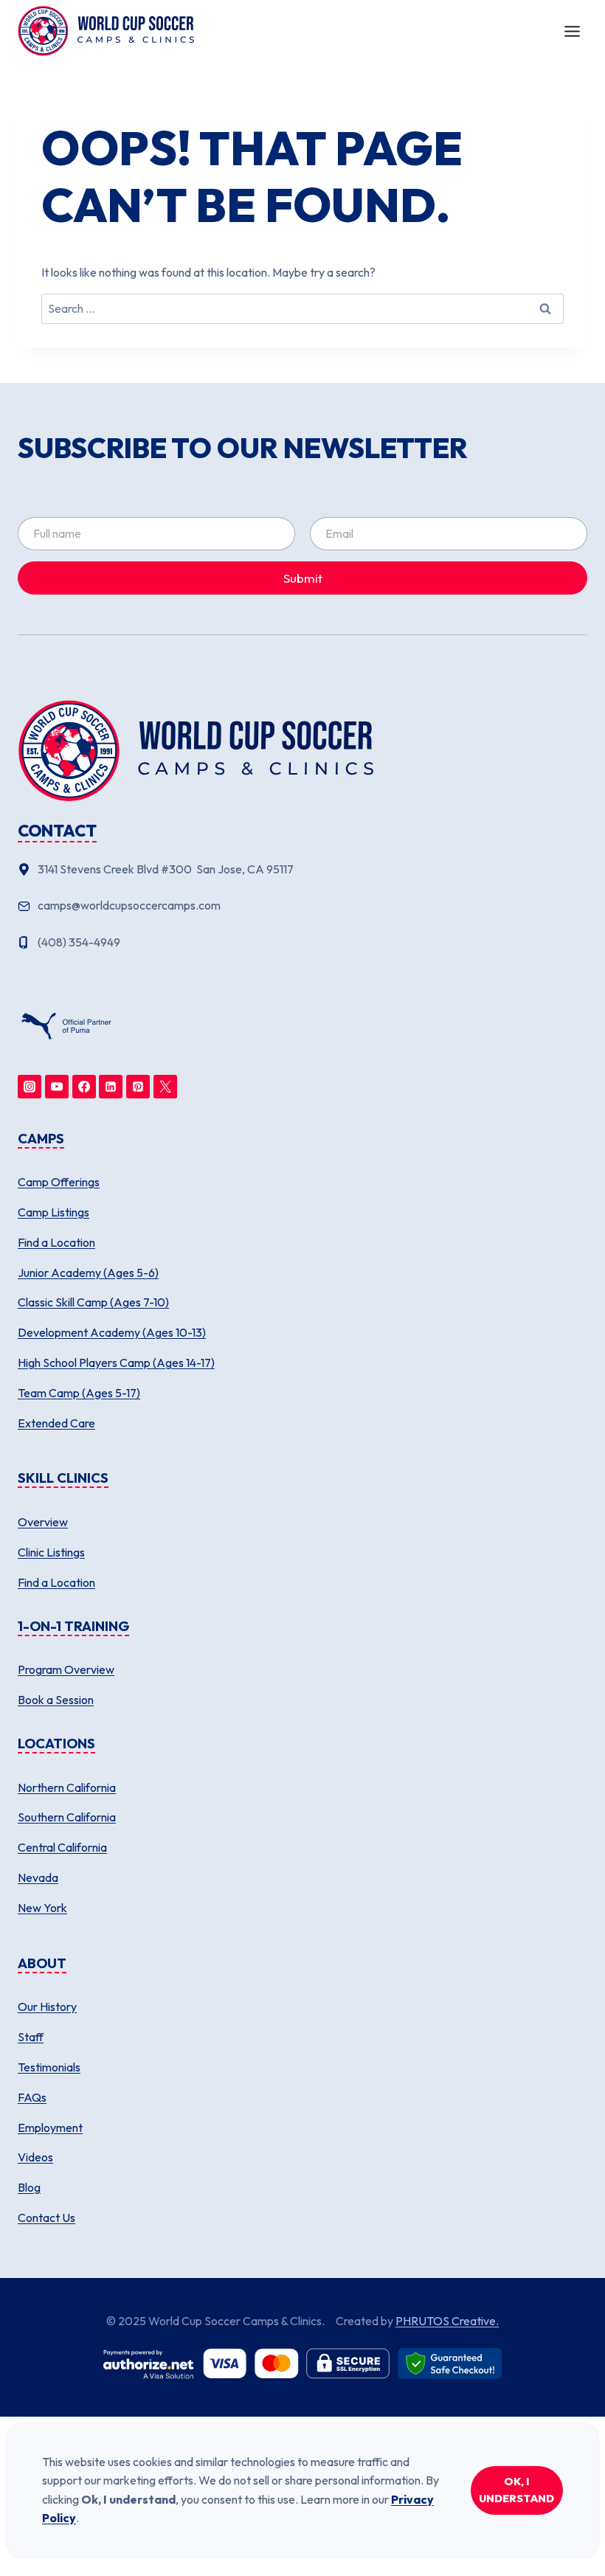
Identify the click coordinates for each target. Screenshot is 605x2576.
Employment (50, 2127)
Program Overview (66, 1669)
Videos (35, 2157)
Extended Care (56, 1423)
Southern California (67, 1817)
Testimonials (49, 2067)
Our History (47, 2007)
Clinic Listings (51, 1552)
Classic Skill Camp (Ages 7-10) (93, 1302)
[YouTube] (57, 1087)
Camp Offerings (59, 1182)
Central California (62, 1847)
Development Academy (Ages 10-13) (112, 1332)
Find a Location (56, 1242)
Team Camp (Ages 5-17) (79, 1393)
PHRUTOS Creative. (447, 2321)
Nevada (38, 1877)
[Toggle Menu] (572, 31)
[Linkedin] (111, 1087)
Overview (43, 1522)
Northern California (67, 1787)
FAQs (32, 2097)
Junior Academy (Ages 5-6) (88, 1273)
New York (42, 1908)
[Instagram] (30, 1087)
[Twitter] (165, 1087)
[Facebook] (84, 1087)
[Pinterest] (138, 1087)
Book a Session (56, 1700)
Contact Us (46, 2217)
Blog (29, 2187)
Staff (31, 2037)
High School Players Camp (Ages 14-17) (116, 1363)
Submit (303, 578)
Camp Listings (53, 1212)
